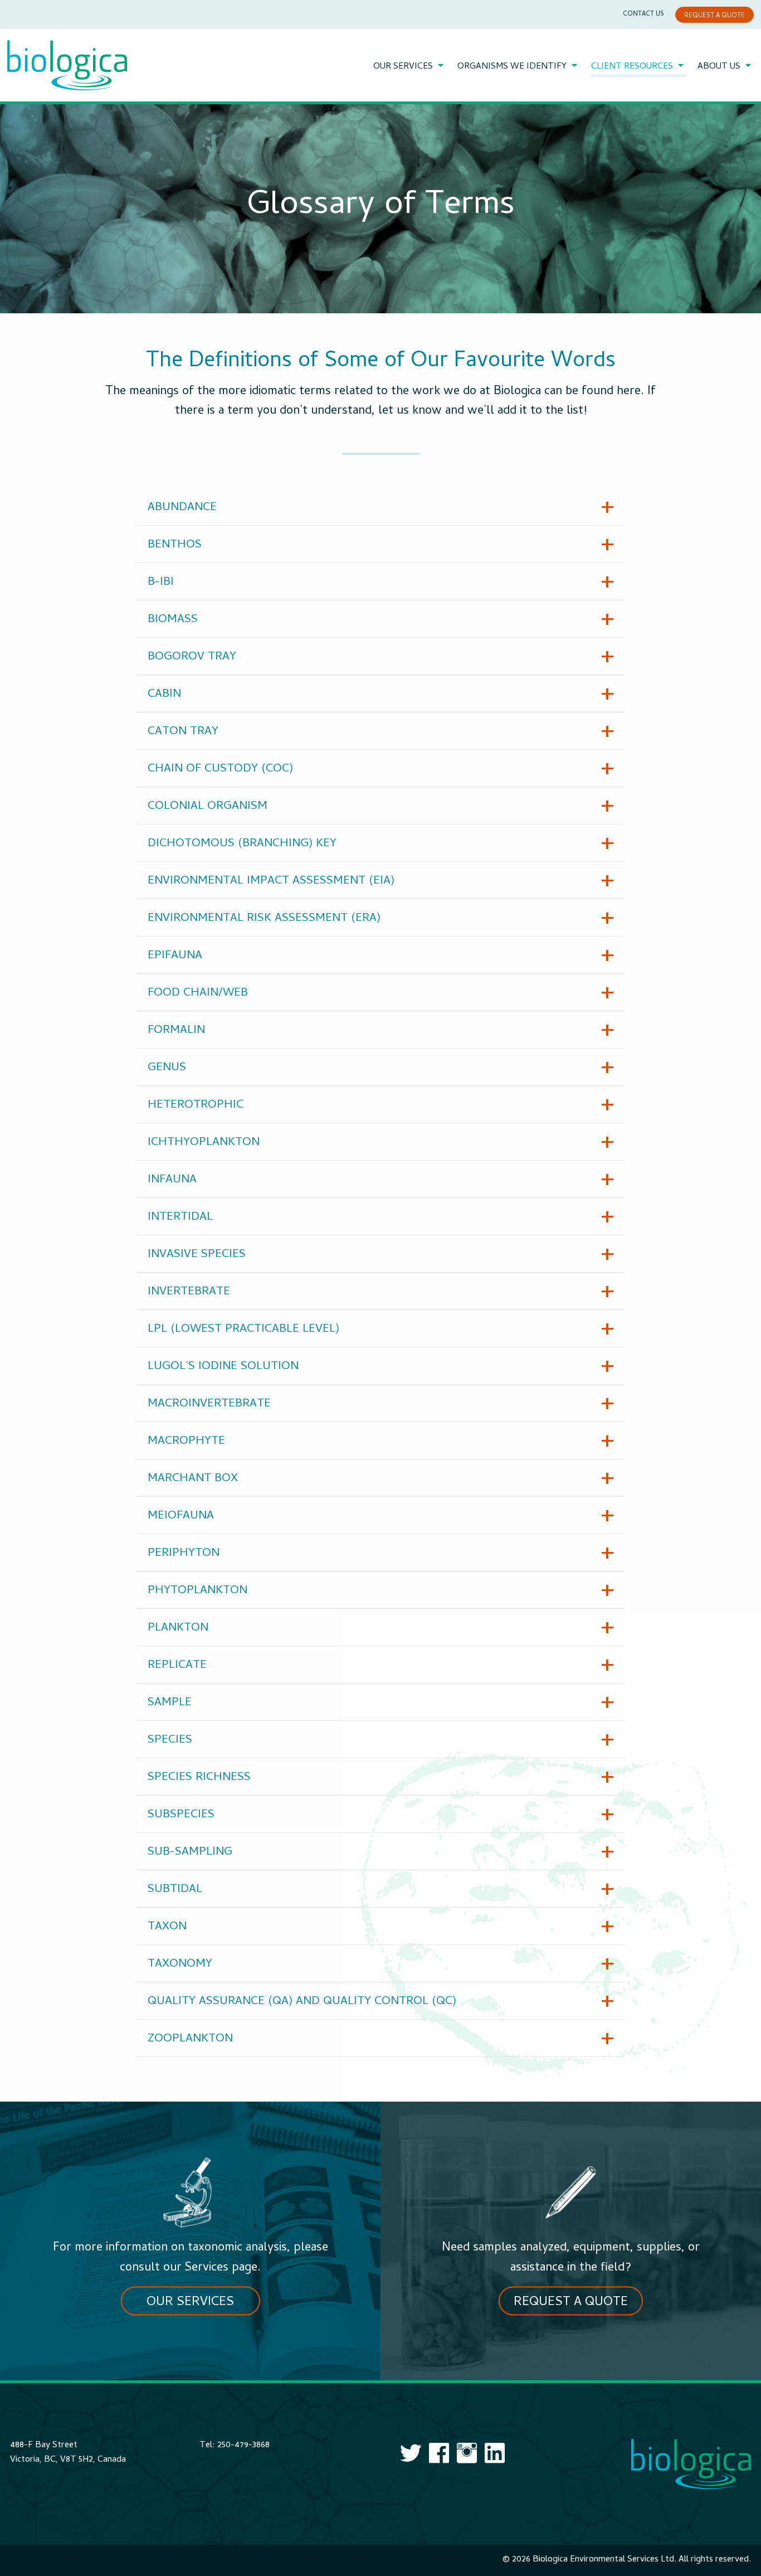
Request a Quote (714, 16)
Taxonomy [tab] (180, 1964)
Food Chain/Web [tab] (198, 993)
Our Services (403, 67)
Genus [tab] (167, 1068)
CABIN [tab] (164, 695)
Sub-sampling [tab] (190, 1852)
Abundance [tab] (182, 508)
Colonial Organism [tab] (208, 807)
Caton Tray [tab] (183, 732)
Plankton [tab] (178, 1628)
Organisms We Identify (512, 67)
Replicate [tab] (177, 1666)
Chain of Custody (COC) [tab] (220, 769)
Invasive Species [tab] (197, 1255)
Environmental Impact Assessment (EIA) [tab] (271, 881)
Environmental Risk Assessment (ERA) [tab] (264, 919)
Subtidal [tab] (175, 1890)
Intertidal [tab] (180, 1217)
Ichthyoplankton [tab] (204, 1143)
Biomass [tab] (173, 620)
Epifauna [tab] (175, 956)
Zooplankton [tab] (190, 2039)
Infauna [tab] (172, 1180)
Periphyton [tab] (184, 1554)
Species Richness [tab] (199, 1778)
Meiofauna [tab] (181, 1516)
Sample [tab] (170, 1703)
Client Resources (632, 67)
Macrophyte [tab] (186, 1442)
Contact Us (643, 14)
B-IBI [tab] (161, 583)
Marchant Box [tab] (193, 1479)
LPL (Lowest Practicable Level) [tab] (243, 1330)
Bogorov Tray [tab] (192, 657)
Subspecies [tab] (181, 1815)
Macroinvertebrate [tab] (209, 1404)
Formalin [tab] (176, 1031)
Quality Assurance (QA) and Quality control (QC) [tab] (302, 2002)
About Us (719, 67)
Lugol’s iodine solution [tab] (223, 1367)
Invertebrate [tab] (189, 1292)
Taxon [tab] (167, 1927)
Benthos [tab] (175, 545)
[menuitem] (410, 67)
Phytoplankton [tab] (197, 1591)
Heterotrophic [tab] (196, 1105)
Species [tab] (170, 1740)
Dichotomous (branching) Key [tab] (242, 844)
